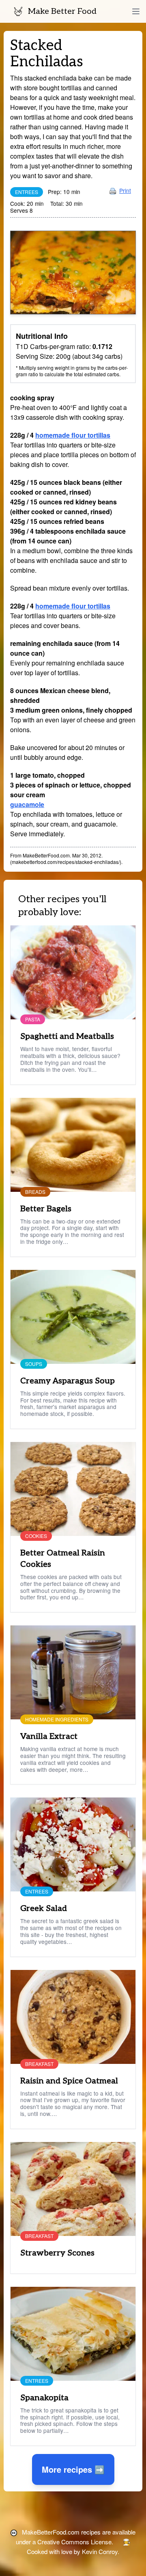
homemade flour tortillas (73, 435)
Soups (34, 1364)
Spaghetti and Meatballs (67, 1036)
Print (125, 190)
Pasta (33, 1019)
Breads (35, 1192)
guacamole (27, 804)
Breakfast (39, 2064)
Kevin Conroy (100, 2551)
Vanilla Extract (49, 1736)
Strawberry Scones (57, 2253)
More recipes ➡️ (73, 2469)
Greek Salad (44, 1909)
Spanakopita (44, 2398)
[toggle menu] (136, 11)
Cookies (36, 1536)
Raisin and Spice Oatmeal (69, 2081)
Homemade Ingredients (57, 1719)
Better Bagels (46, 1209)
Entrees (27, 192)
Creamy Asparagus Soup (68, 1381)
